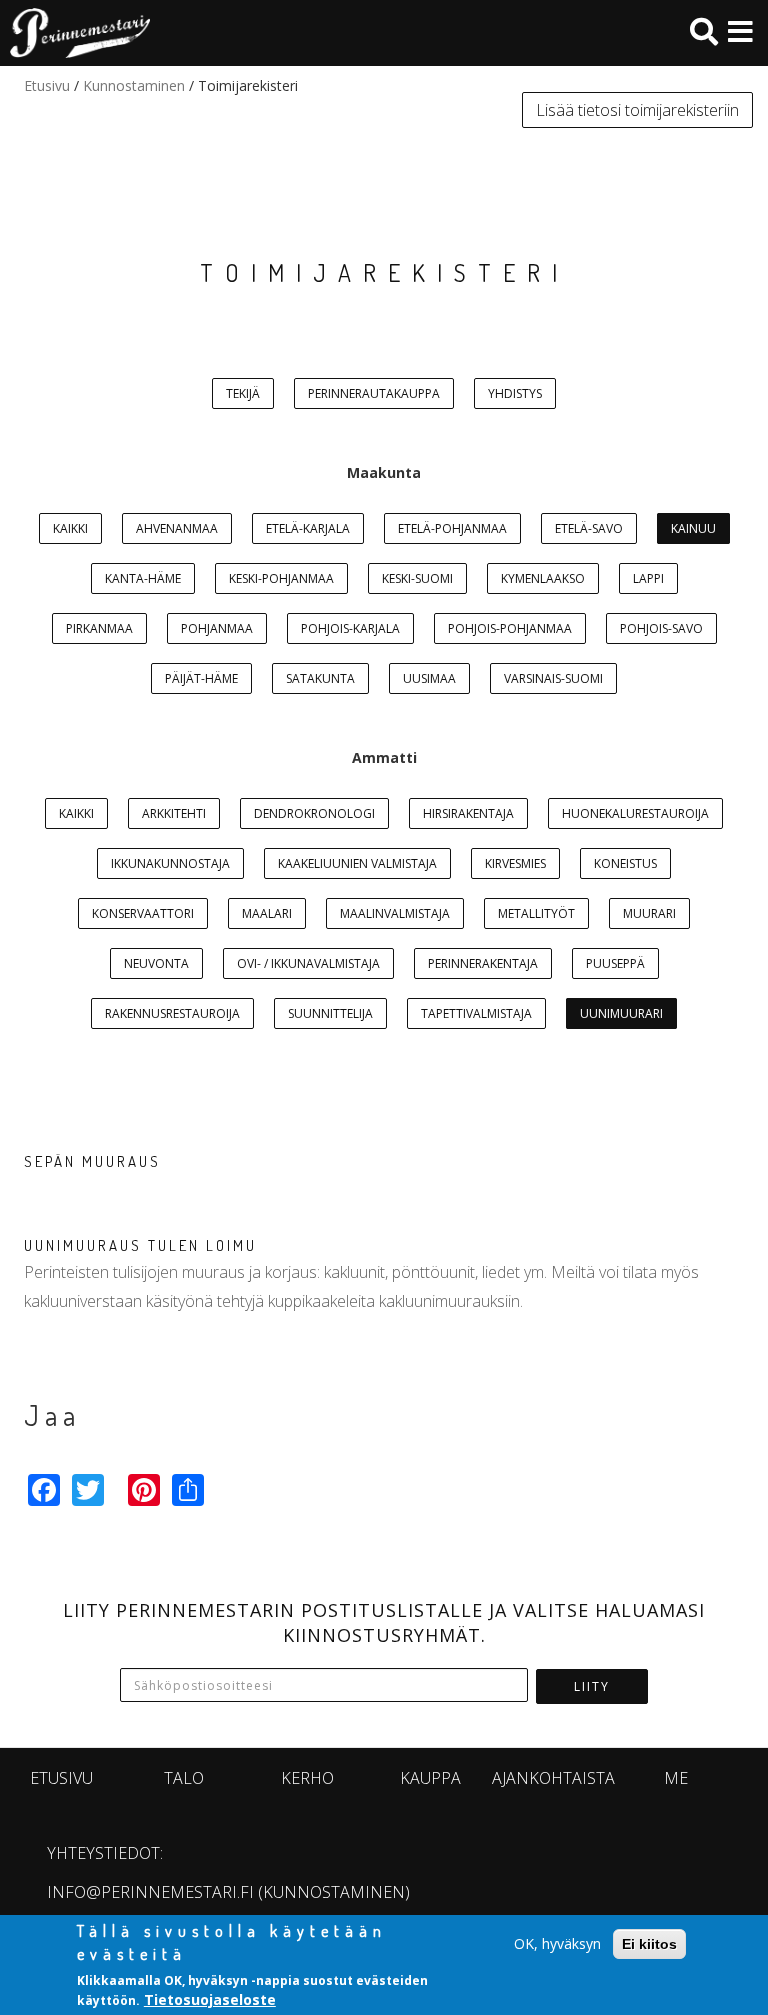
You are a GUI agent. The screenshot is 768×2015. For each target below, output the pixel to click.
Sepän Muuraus (92, 1161)
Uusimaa (429, 678)
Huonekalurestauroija (635, 813)
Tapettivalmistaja (476, 1013)
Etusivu (47, 85)
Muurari (649, 913)
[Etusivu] (75, 33)
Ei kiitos (649, 1944)
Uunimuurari (621, 1013)
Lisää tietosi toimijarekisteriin (637, 110)
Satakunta (320, 678)
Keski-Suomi (417, 578)
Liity (592, 1686)
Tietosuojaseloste (210, 1999)
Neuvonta (156, 963)
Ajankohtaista (553, 1778)
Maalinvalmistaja (395, 913)
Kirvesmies (515, 863)
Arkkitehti (174, 813)
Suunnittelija (330, 1013)
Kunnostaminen (134, 85)
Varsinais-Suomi (553, 678)
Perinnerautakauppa (374, 393)
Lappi (648, 578)
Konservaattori (143, 913)
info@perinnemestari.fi (150, 1892)
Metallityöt (536, 913)
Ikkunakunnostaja (170, 863)
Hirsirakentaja (468, 813)
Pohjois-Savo (661, 628)
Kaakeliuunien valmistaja (357, 863)
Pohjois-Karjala (350, 628)
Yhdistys (515, 393)
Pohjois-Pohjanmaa (510, 628)
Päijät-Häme (201, 678)
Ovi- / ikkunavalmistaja (308, 963)
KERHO (307, 1778)
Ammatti (384, 757)
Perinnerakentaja (483, 963)
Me (676, 1778)
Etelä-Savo (589, 528)
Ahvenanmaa (177, 528)
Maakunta (384, 472)
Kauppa (430, 1778)
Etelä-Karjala (308, 528)
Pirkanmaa (99, 628)
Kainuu (693, 528)
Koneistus (625, 863)
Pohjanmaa (217, 628)
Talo (184, 1778)
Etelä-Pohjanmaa (452, 528)
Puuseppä (615, 963)
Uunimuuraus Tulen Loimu (140, 1245)
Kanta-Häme (143, 578)
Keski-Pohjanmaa (281, 578)
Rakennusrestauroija (172, 1013)
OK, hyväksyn (557, 1943)
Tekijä (243, 393)
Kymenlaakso (543, 578)
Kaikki (70, 528)
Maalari (267, 913)
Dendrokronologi (314, 813)
